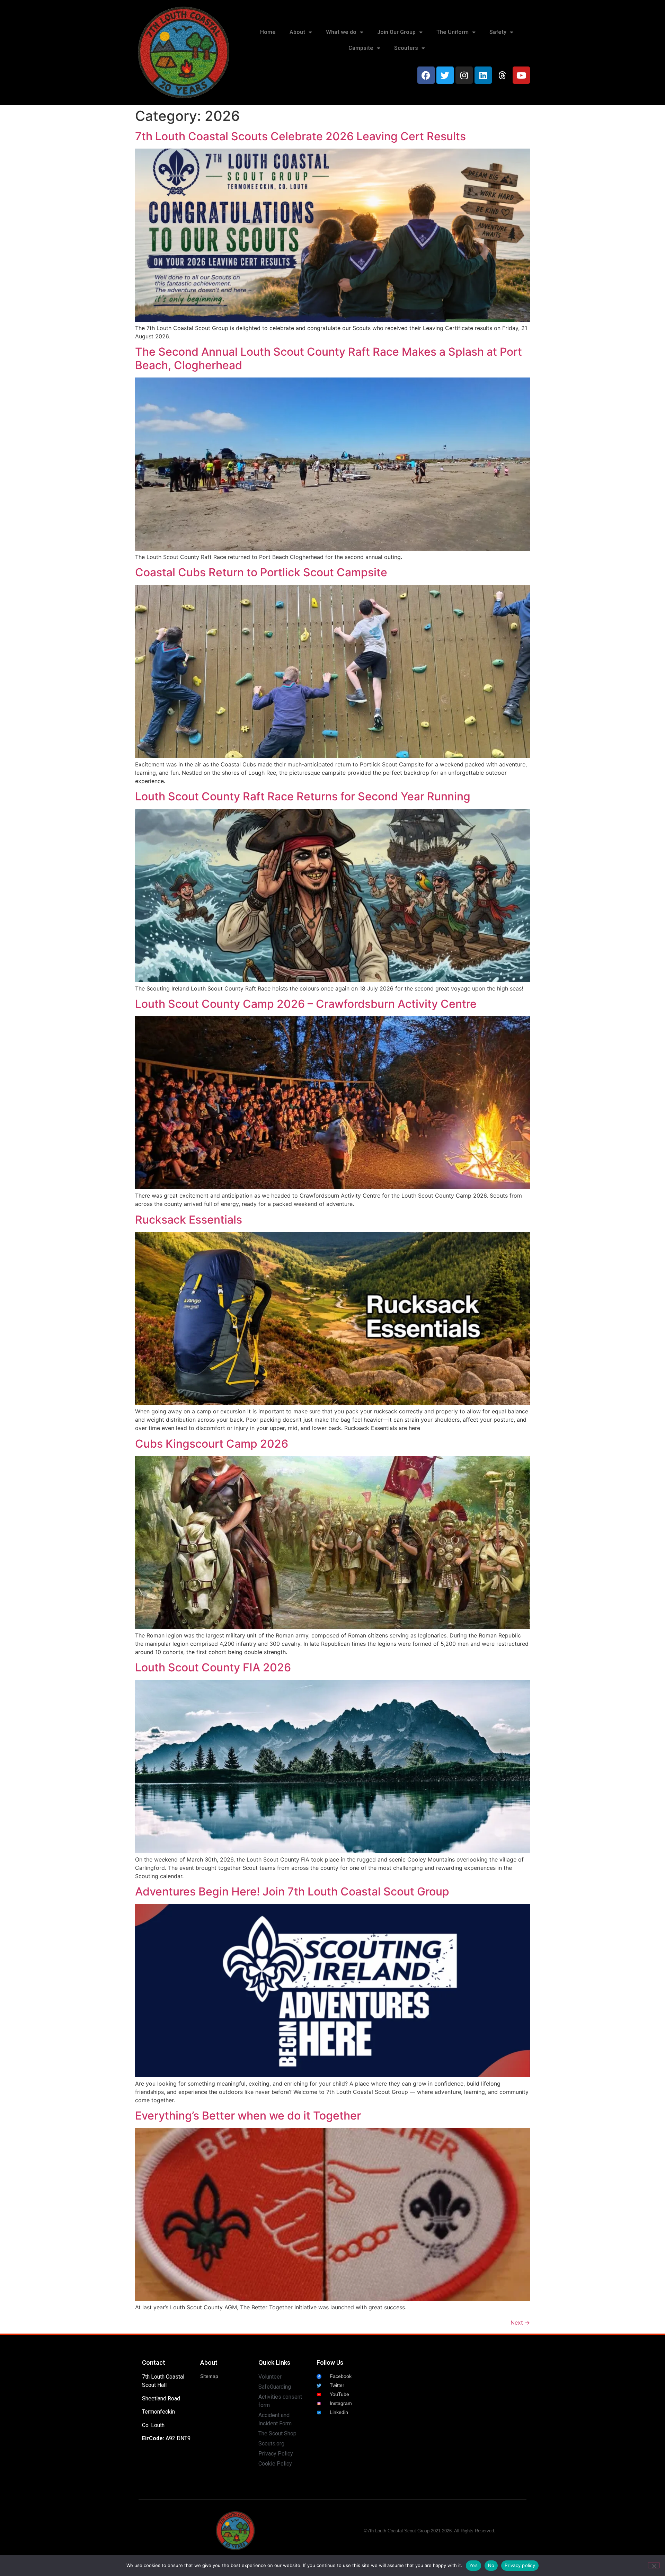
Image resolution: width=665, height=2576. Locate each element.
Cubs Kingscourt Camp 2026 (212, 1444)
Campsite (361, 48)
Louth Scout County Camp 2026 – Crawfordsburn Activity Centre (306, 1004)
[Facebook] (426, 75)
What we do (341, 32)
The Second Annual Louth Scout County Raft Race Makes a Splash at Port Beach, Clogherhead (329, 358)
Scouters (406, 48)
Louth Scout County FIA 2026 (213, 1667)
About (297, 32)
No (491, 2565)
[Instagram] (464, 75)
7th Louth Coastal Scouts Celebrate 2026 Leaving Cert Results (300, 136)
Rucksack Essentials (189, 1220)
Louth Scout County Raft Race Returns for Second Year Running (303, 796)
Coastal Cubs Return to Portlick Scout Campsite (261, 572)
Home (268, 32)
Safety (498, 32)
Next (520, 2322)
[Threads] (502, 75)
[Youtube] (521, 75)
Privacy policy (520, 2565)
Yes (473, 2565)
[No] (654, 2565)
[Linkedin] (483, 75)
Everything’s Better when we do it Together (248, 2116)
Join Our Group (396, 32)
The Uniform (453, 32)
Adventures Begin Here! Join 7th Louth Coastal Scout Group (292, 1891)
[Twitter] (445, 75)
